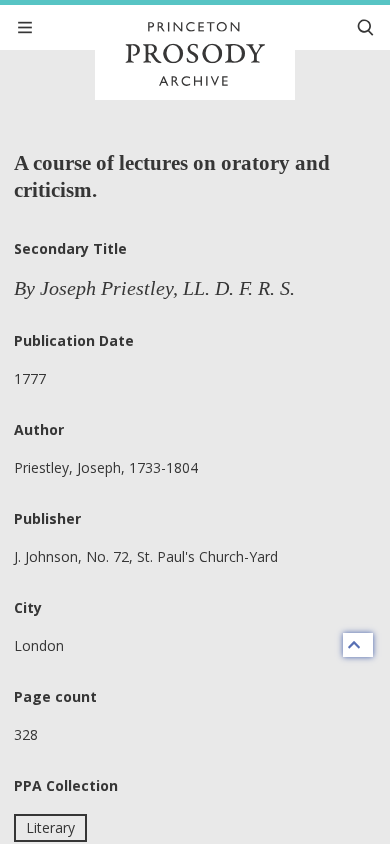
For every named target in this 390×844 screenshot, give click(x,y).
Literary (50, 827)
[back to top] (358, 645)
